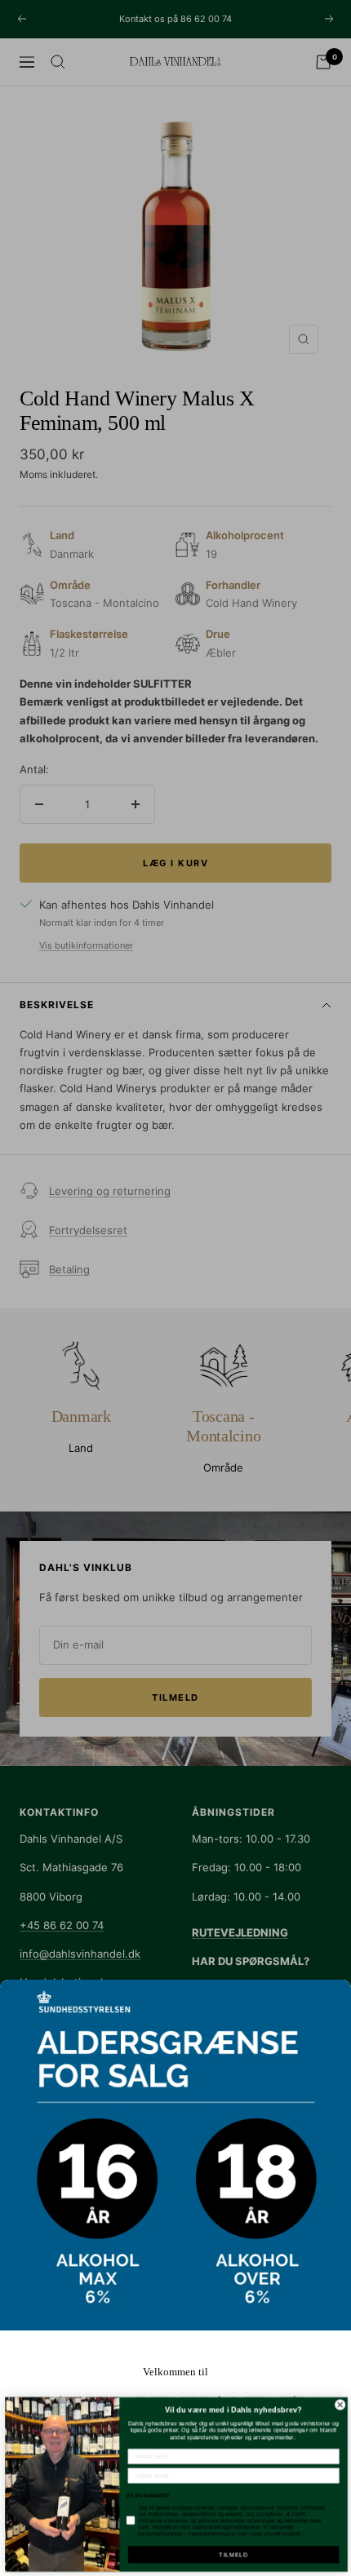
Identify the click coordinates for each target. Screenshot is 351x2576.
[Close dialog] (339, 2404)
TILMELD (232, 2555)
